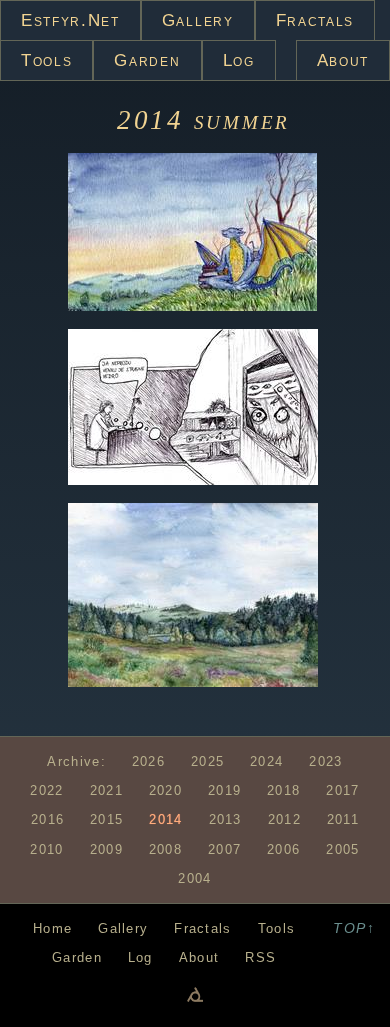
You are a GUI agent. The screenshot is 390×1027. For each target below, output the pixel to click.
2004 (194, 878)
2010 (46, 849)
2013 (225, 819)
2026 (148, 761)
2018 (283, 790)
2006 (283, 849)
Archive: (76, 761)
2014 (155, 120)
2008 (165, 849)
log (239, 60)
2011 (343, 819)
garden (147, 60)
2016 (47, 819)
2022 (46, 790)
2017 (342, 790)
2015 (106, 819)
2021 (106, 790)
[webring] (195, 994)
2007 (224, 849)
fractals (315, 20)
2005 (342, 849)
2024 (266, 761)
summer (242, 120)
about (343, 60)
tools (46, 60)
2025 (207, 761)
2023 (325, 761)
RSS (260, 957)
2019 (224, 790)
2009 (106, 849)
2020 (165, 790)
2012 (284, 819)
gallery (198, 20)
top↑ (354, 928)
